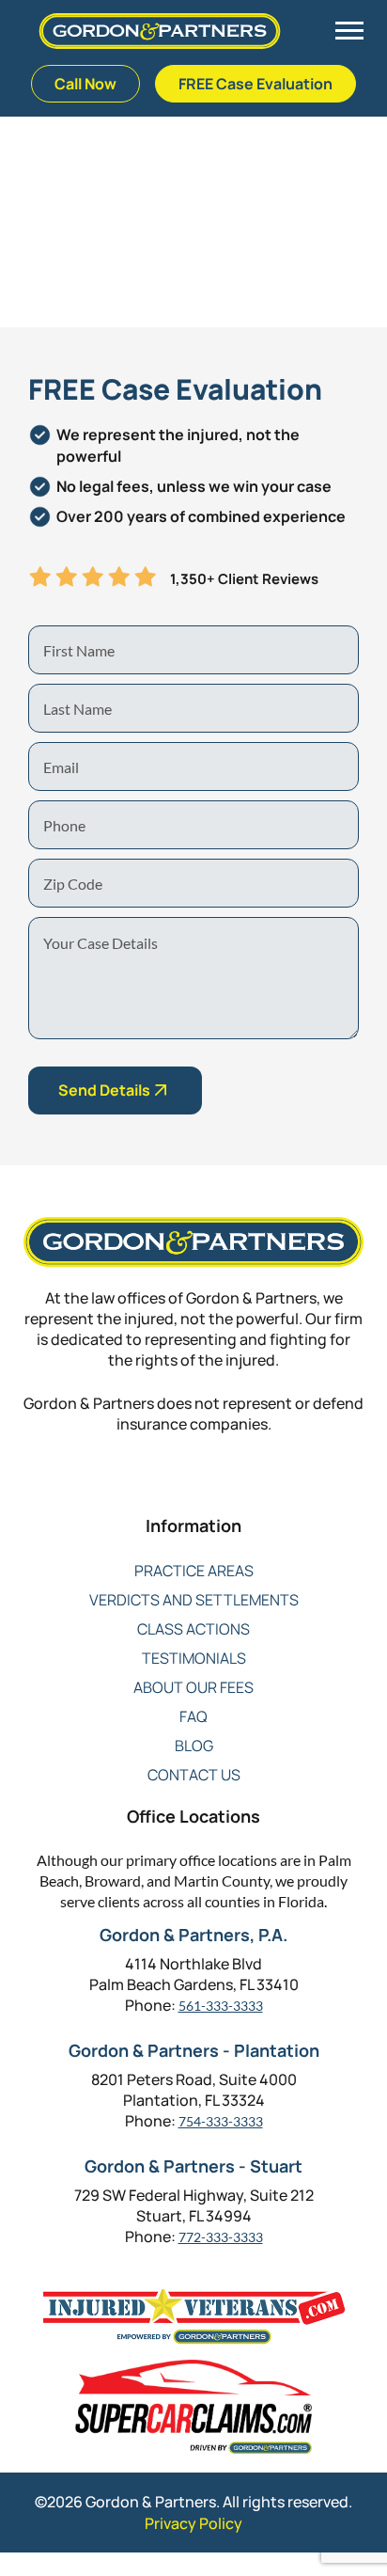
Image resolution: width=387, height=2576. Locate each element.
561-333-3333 (221, 2006)
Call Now (85, 84)
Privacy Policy (193, 2523)
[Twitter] (156, 1486)
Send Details (104, 1090)
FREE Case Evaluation (255, 84)
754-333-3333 (221, 2121)
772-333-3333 (221, 2237)
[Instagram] (269, 1486)
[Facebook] (119, 1486)
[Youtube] (232, 1486)
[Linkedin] (194, 1486)
